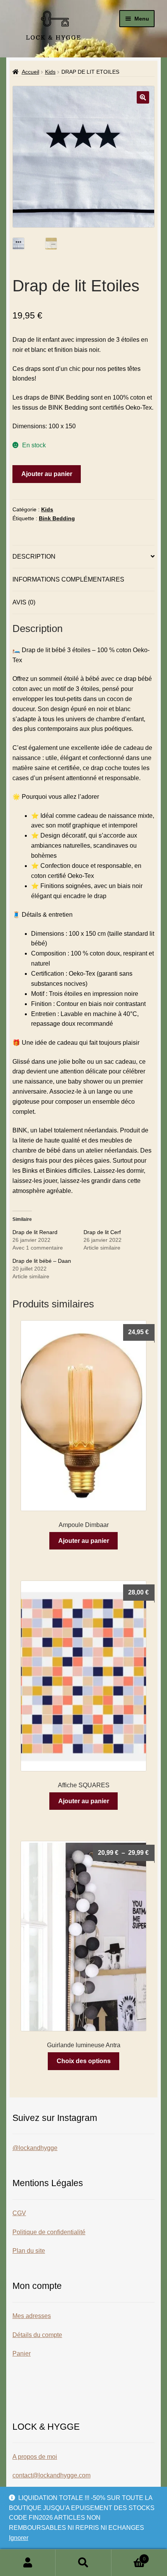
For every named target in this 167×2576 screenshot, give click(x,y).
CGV (19, 2213)
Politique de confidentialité (49, 2232)
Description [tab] (34, 557)
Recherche (83, 2563)
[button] (143, 97)
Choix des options (84, 2061)
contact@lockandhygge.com (51, 2475)
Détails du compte (37, 2335)
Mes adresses (32, 2316)
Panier (22, 2354)
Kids (50, 72)
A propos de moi (35, 2457)
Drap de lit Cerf (102, 1232)
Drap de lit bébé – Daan (42, 1261)
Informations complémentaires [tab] (68, 579)
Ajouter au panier (47, 474)
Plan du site (29, 2251)
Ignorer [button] (19, 2538)
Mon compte (28, 2563)
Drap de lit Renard (35, 1232)
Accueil (30, 72)
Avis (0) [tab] (24, 602)
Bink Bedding (57, 518)
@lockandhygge (35, 2148)
